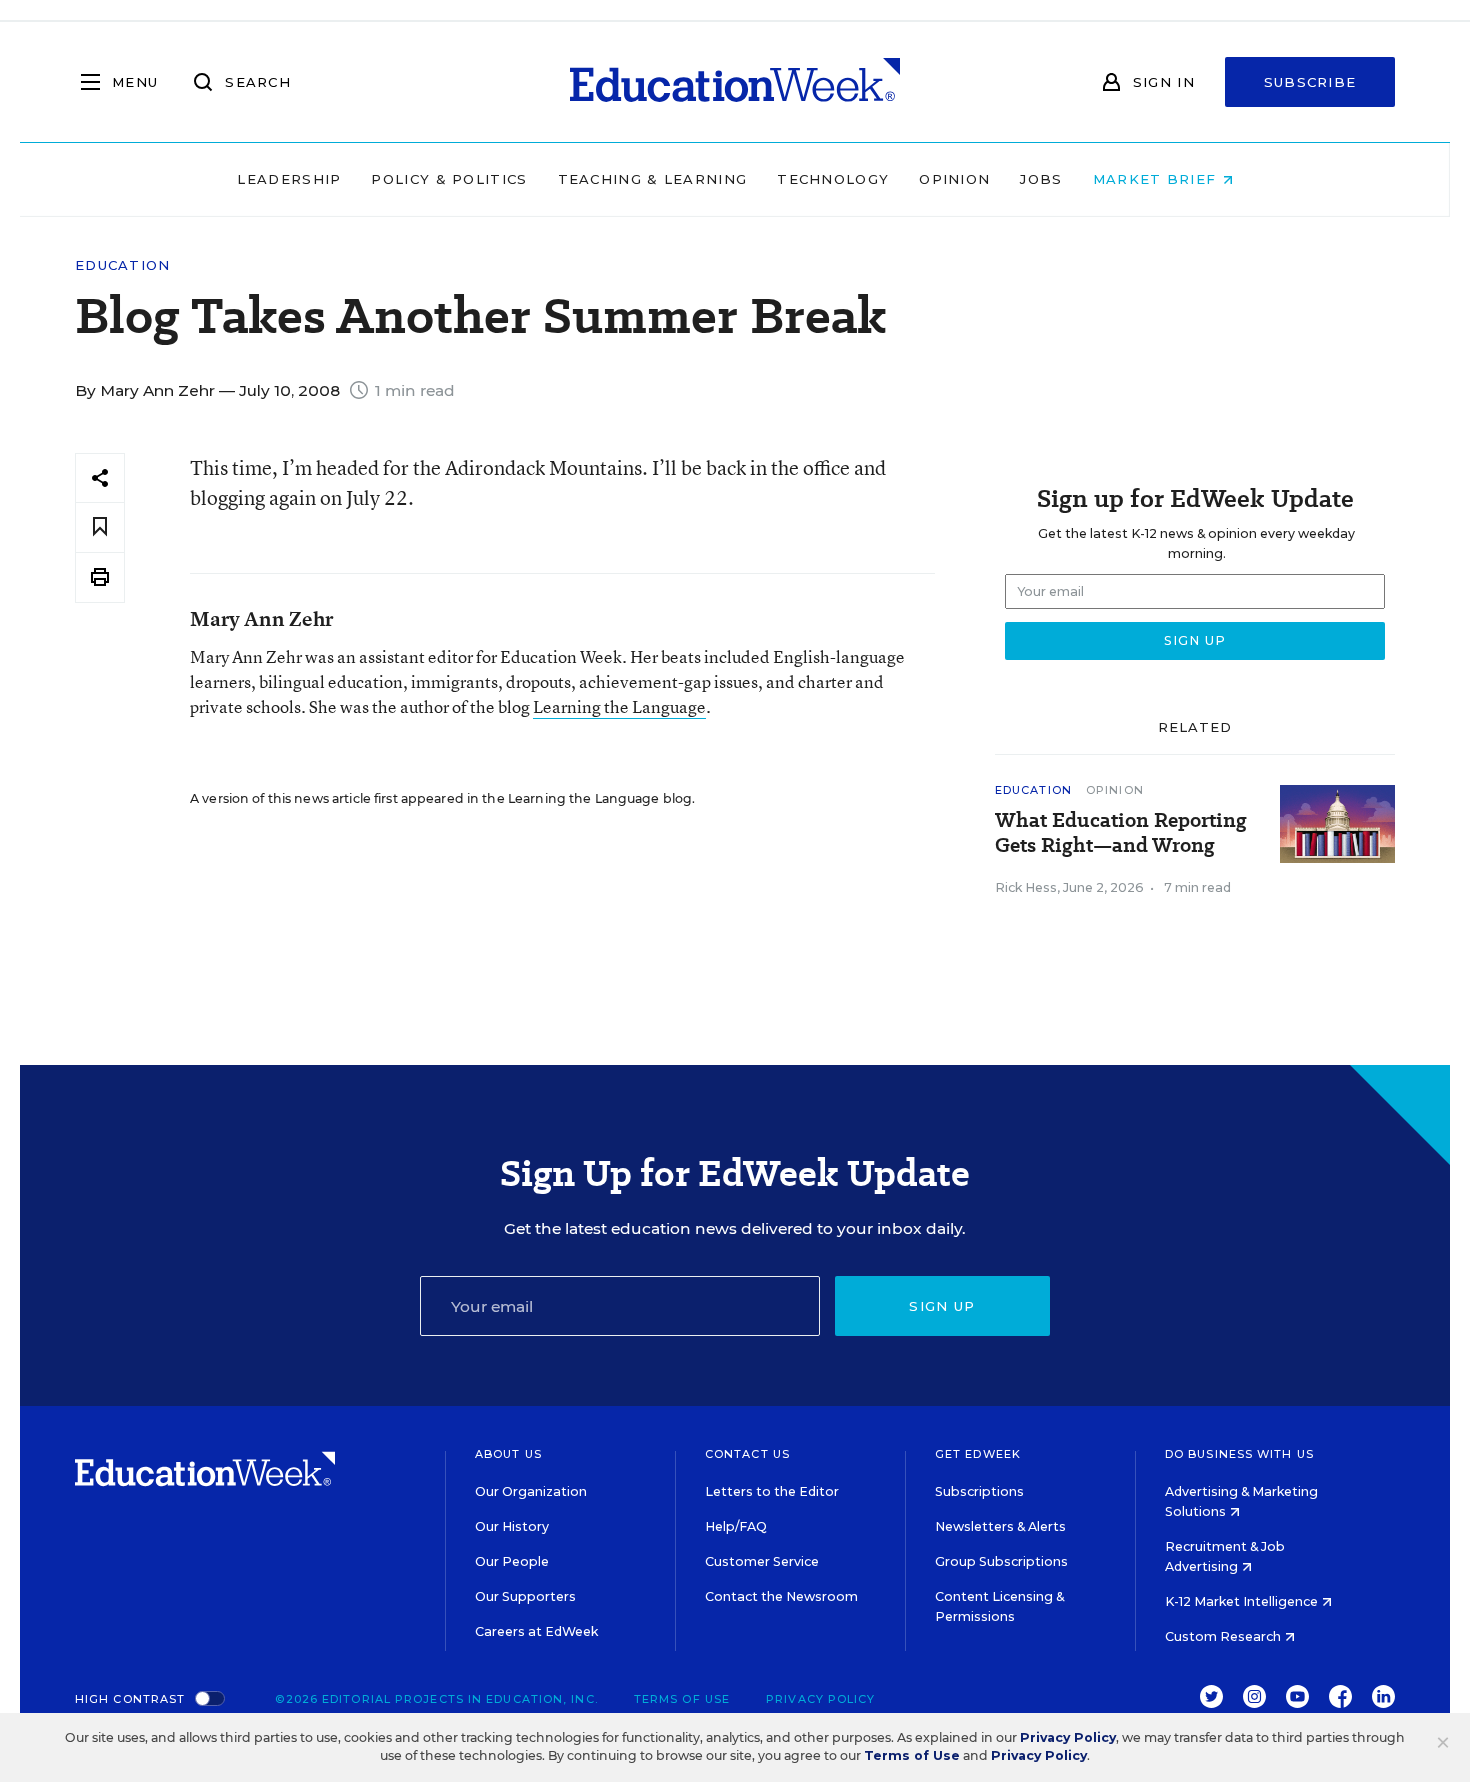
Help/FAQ (736, 1526)
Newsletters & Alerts (1000, 1526)
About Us (508, 1454)
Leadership (289, 179)
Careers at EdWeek (536, 1631)
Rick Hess (1026, 887)
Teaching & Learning (653, 179)
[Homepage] (735, 82)
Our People (512, 1561)
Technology (833, 179)
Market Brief (1157, 179)
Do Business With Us (1239, 1454)
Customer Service (762, 1561)
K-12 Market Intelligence (1243, 1601)
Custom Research (1224, 1636)
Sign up (942, 1306)
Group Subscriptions (1001, 1561)
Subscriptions (979, 1491)
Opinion (954, 179)
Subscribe (1310, 82)
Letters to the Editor (772, 1491)
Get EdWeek (978, 1454)
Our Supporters (525, 1596)
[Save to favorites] (100, 527)
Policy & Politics (449, 179)
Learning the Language (619, 706)
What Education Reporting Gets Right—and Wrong (1121, 833)
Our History (512, 1526)
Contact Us (747, 1454)
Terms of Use (682, 1699)
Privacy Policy (820, 1699)
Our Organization (531, 1491)
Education (123, 265)
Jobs (1041, 179)
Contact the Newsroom (781, 1596)
